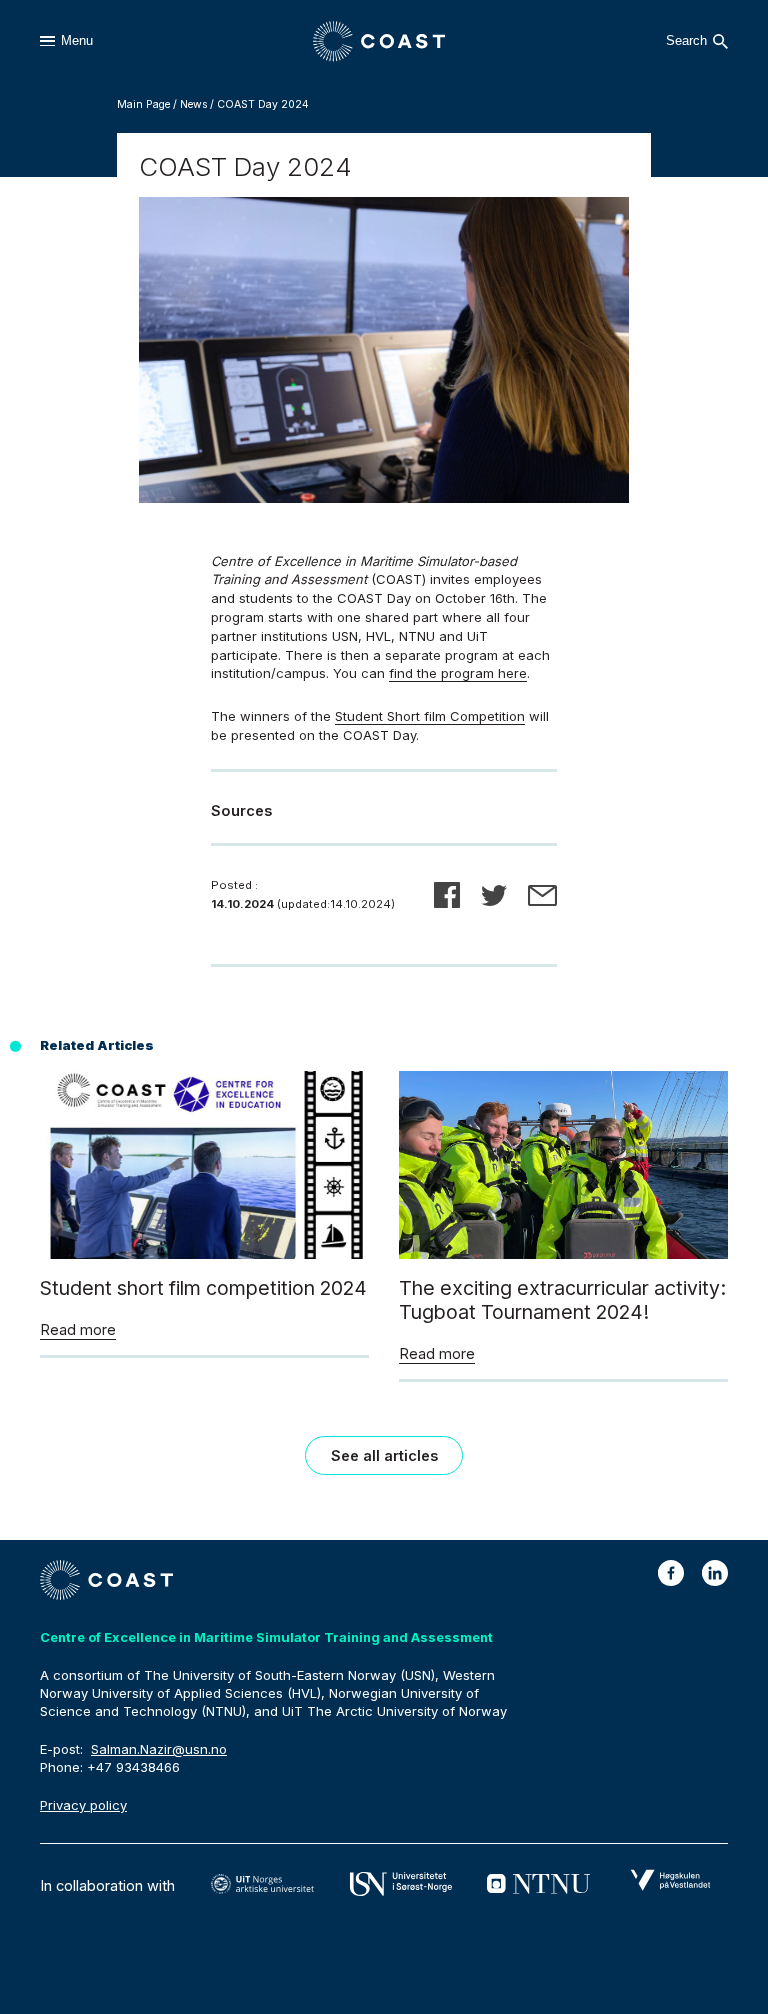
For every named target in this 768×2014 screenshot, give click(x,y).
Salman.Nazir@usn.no (159, 1749)
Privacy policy (83, 1805)
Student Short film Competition (430, 716)
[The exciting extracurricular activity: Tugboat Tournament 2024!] (563, 1254)
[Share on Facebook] (447, 895)
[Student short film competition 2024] (204, 1254)
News (193, 104)
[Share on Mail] (542, 895)
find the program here (458, 673)
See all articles (384, 1456)
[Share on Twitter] (494, 895)
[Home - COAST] (379, 41)
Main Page (143, 104)
